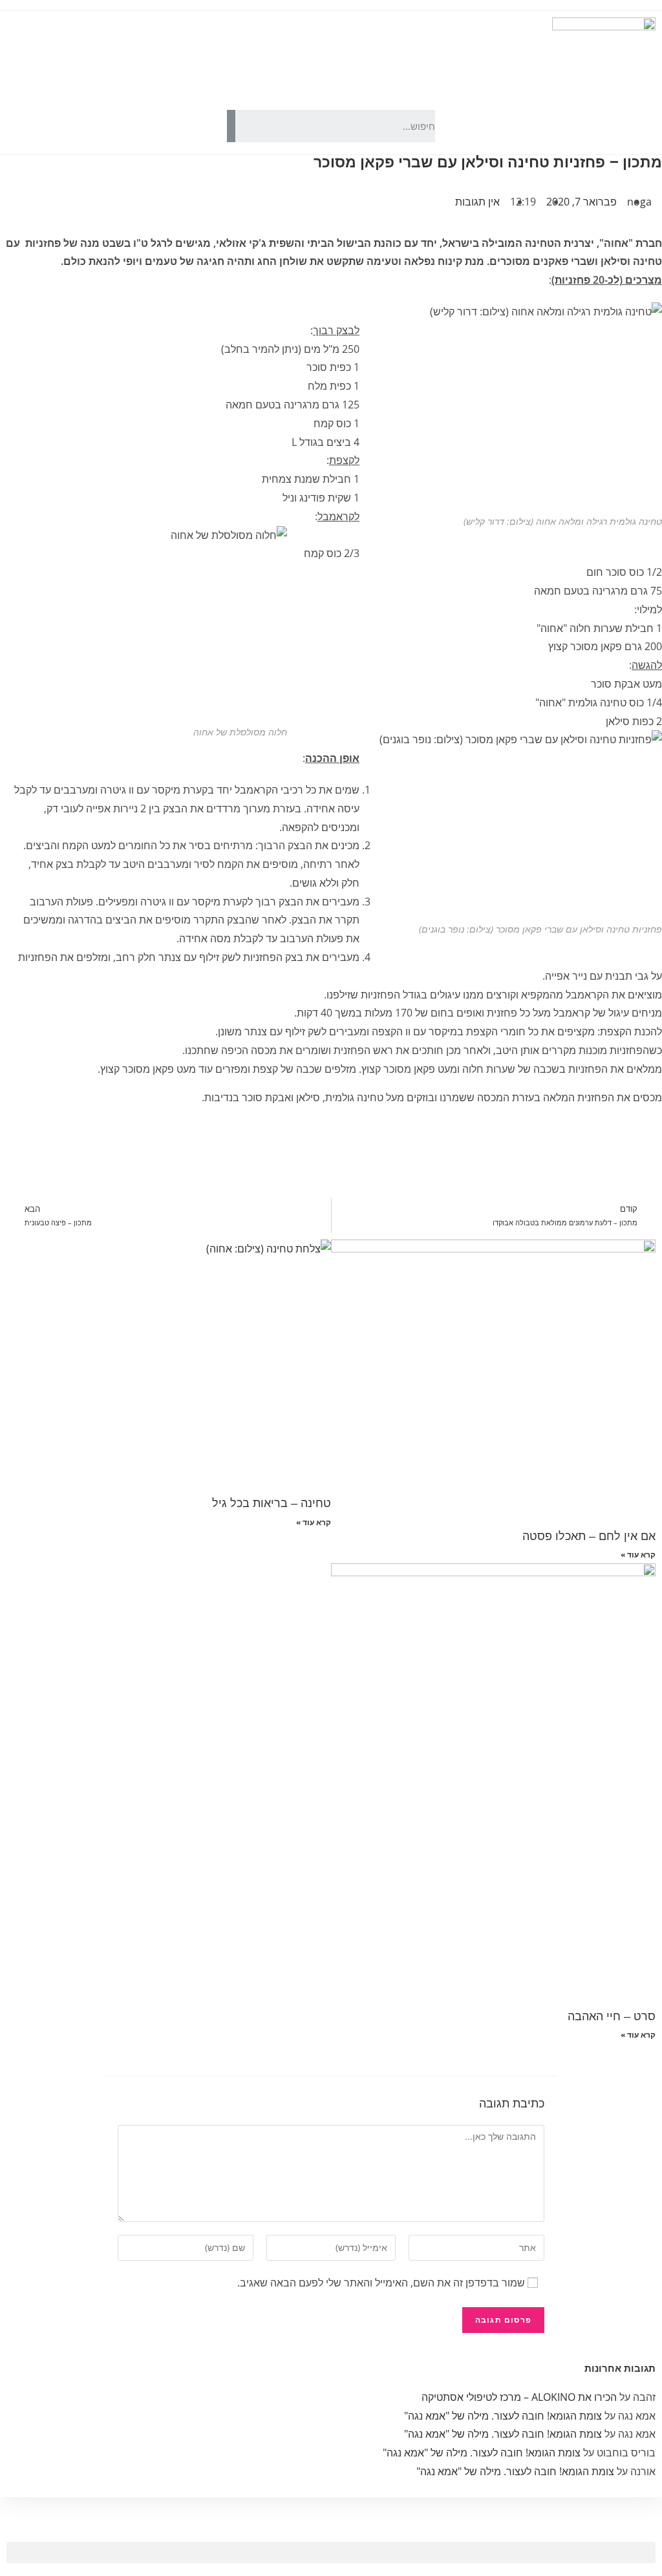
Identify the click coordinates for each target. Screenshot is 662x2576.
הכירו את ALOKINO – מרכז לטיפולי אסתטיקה (519, 2397)
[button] (331, 2552)
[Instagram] (128, 126)
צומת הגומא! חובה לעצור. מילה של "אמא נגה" (503, 2416)
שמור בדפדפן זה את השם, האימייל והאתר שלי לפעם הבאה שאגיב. (381, 2283)
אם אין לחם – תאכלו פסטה (589, 1536)
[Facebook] (198, 126)
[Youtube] (163, 126)
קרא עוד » (638, 1555)
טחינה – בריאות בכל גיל (272, 1503)
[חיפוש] (231, 126)
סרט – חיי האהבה (612, 2016)
